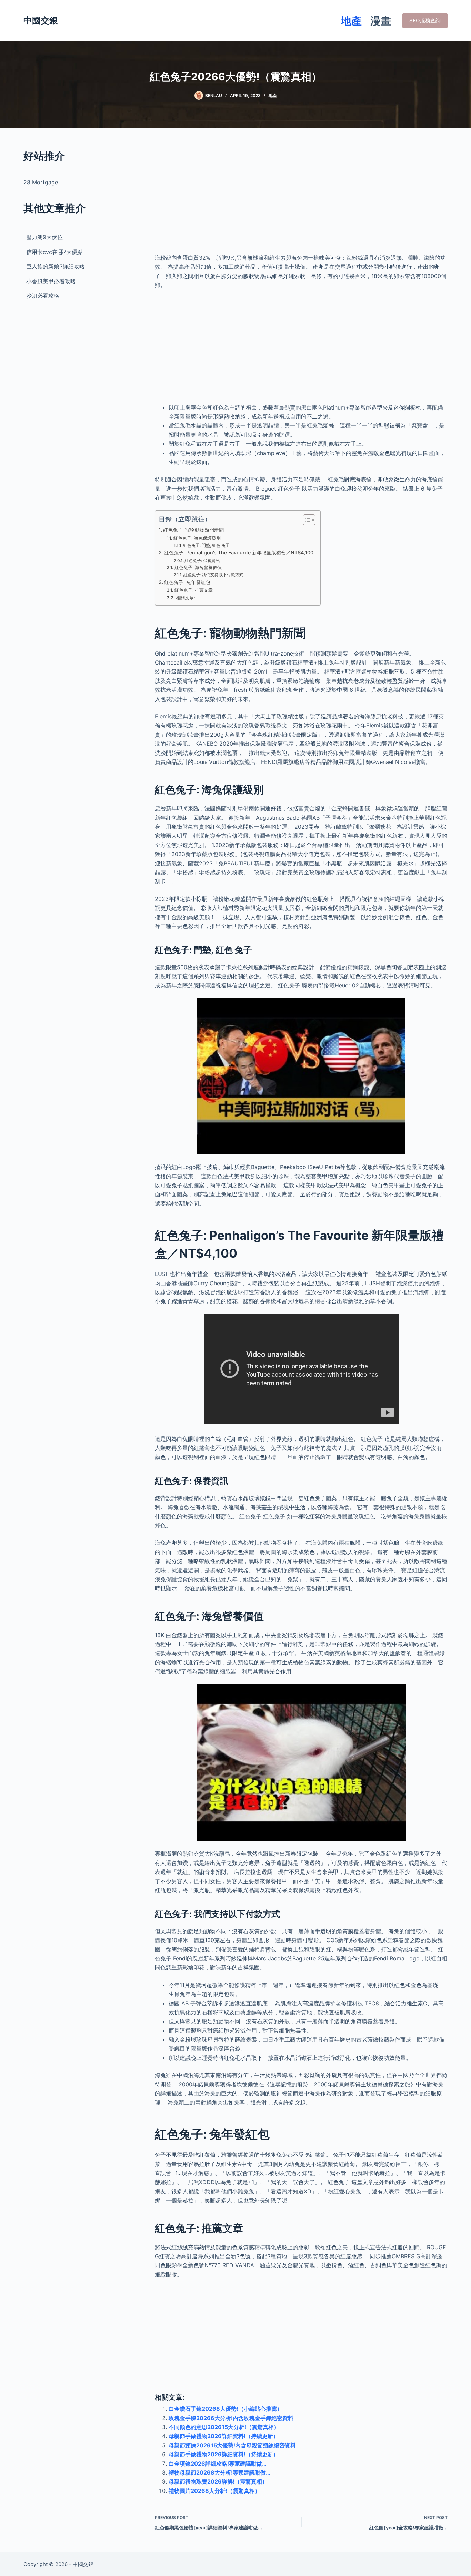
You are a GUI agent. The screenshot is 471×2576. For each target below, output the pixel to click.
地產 (351, 21)
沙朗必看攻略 (43, 296)
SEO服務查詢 (425, 21)
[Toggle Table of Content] (306, 520)
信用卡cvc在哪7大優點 (54, 252)
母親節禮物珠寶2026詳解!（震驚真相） (218, 2481)
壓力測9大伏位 (44, 237)
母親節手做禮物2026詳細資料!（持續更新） (224, 2436)
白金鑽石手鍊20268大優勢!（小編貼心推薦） (226, 2409)
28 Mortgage (41, 182)
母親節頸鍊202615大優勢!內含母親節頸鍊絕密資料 (232, 2445)
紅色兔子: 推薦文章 (194, 590)
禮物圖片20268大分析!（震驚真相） (214, 2491)
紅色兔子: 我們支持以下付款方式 (213, 575)
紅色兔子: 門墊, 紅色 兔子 (206, 545)
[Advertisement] (301, 197)
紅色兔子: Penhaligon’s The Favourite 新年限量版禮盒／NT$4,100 (239, 553)
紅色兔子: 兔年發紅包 (187, 582)
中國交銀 (41, 20)
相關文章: (186, 598)
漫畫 (381, 21)
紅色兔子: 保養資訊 (202, 561)
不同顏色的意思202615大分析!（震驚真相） (224, 2427)
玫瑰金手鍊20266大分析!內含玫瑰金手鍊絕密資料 (231, 2418)
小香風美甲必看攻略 (51, 281)
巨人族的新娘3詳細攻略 (56, 266)
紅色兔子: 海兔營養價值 (198, 567)
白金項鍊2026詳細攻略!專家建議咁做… (218, 2464)
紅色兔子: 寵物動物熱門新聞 (193, 530)
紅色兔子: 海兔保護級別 (197, 538)
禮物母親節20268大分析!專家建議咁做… (219, 2472)
